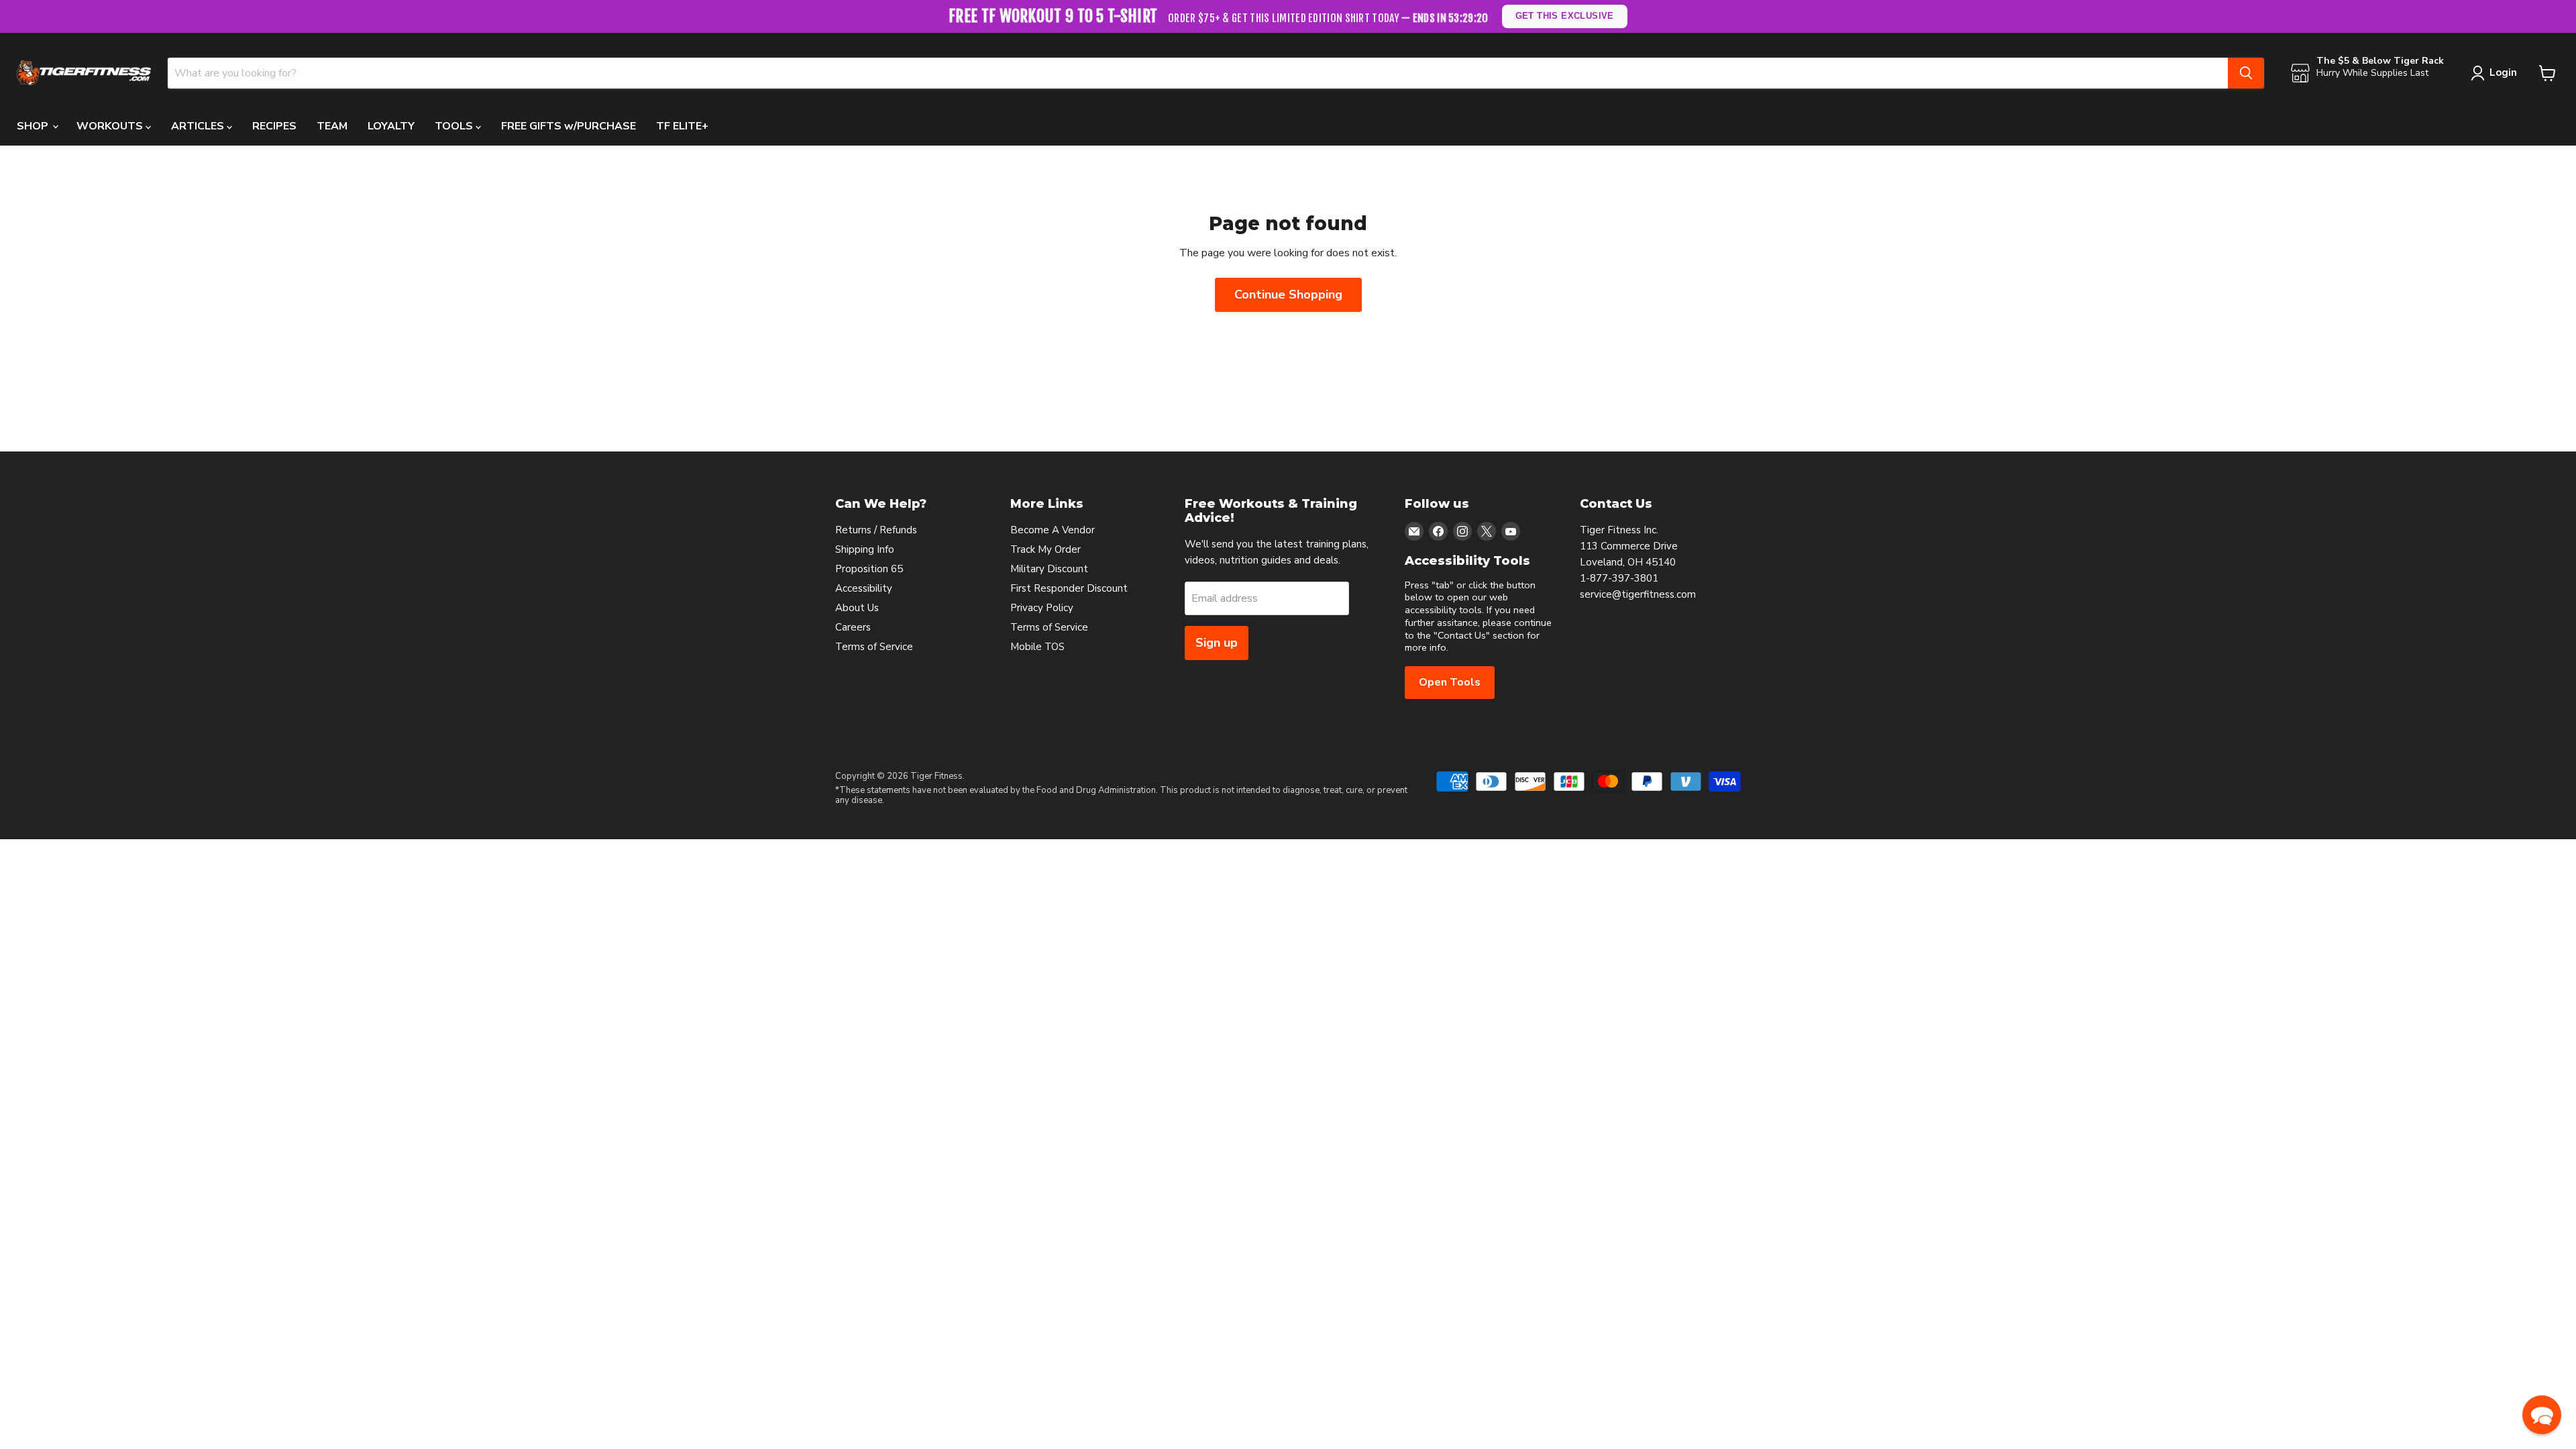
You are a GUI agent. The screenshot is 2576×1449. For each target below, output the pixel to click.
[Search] (2246, 73)
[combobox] (1198, 73)
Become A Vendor (1053, 530)
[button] (2542, 1415)
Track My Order (1045, 549)
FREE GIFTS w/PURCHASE (569, 126)
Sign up (1217, 643)
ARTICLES (199, 126)
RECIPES (274, 126)
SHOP (34, 126)
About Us (857, 608)
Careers (853, 627)
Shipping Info (865, 549)
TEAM (332, 126)
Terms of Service (874, 647)
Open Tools (1450, 682)
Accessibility (864, 588)
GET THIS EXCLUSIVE (1564, 16)
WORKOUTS (111, 126)
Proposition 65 (869, 569)
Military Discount (1049, 569)
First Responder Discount (1069, 588)
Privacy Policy (1042, 608)
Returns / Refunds (876, 530)
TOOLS (455, 126)
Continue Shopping (1288, 294)
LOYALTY (391, 126)
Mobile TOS (1037, 647)
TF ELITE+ (682, 126)
